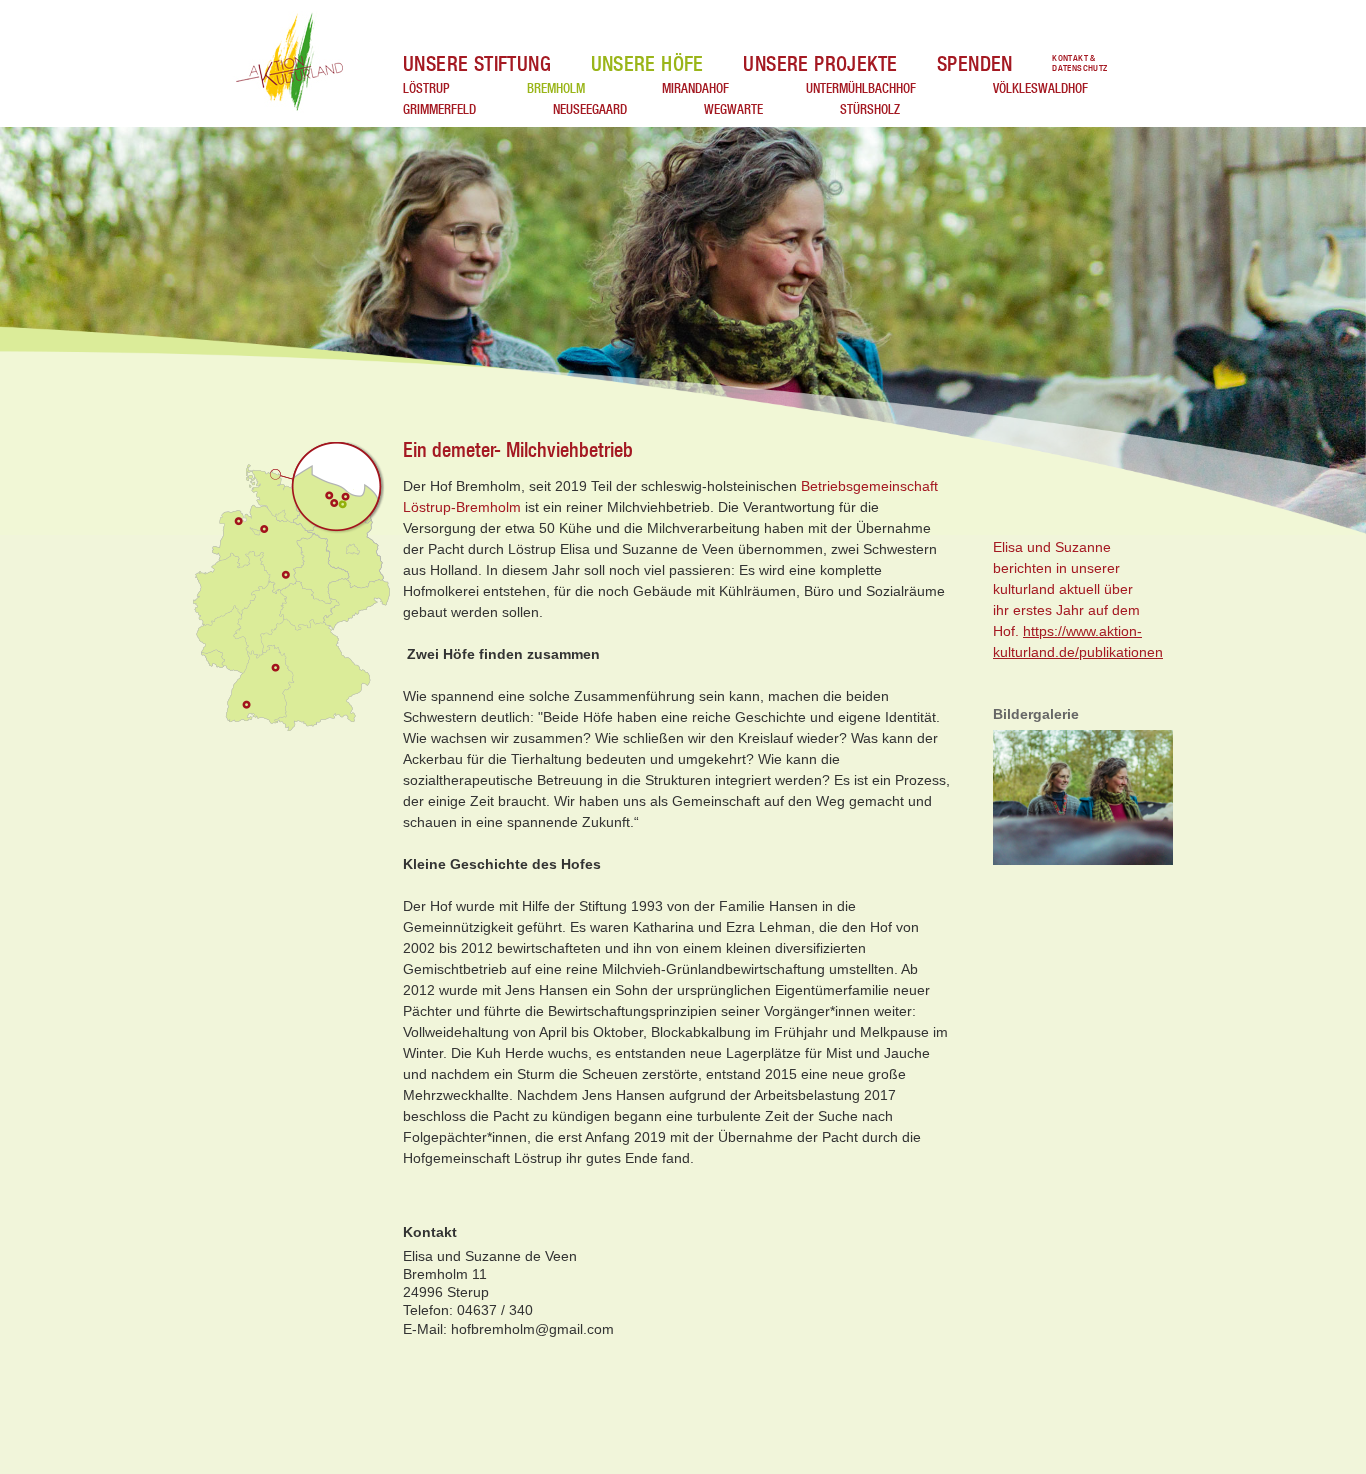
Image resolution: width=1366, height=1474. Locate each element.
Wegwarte (733, 109)
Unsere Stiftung (477, 63)
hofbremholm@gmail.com (532, 1329)
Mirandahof (695, 88)
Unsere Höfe (647, 63)
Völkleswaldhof (1040, 88)
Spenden (975, 63)
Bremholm (556, 88)
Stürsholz (870, 109)
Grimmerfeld (439, 109)
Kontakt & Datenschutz (1079, 63)
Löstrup (426, 88)
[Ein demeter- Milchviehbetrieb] (1088, 799)
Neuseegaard (590, 109)
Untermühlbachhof (861, 88)
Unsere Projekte (820, 63)
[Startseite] (291, 63)
